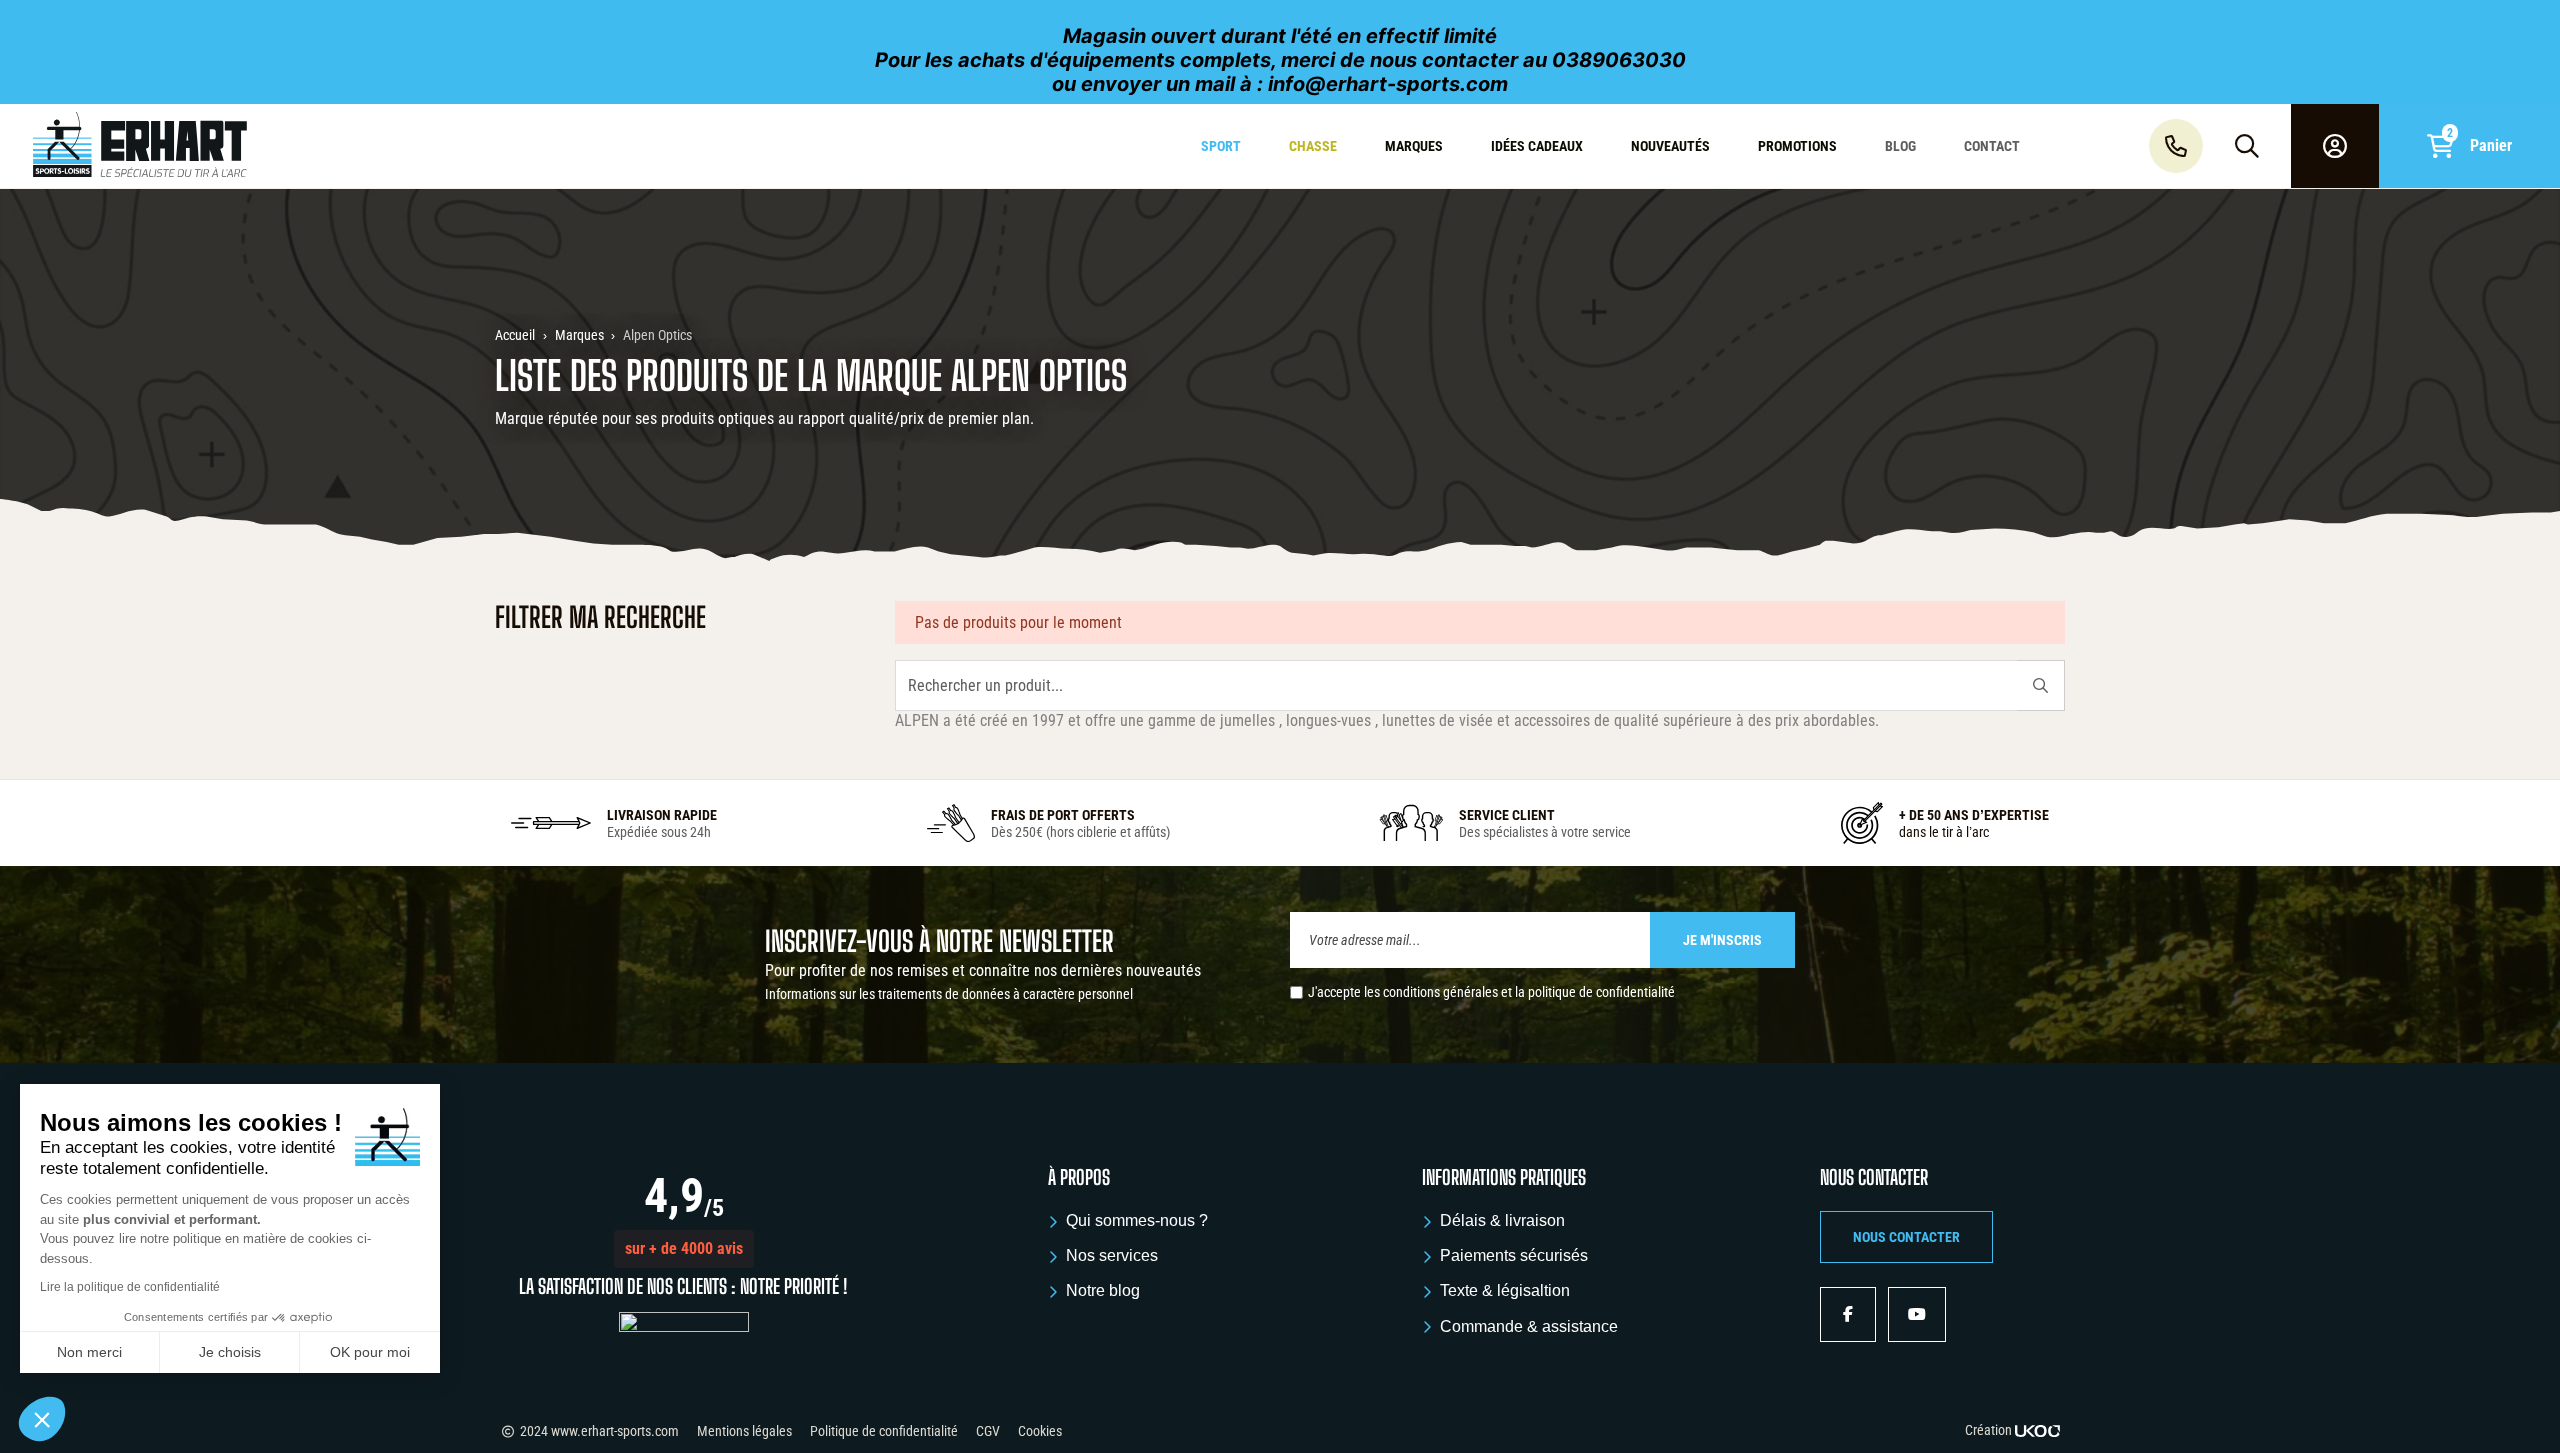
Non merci (89, 1352)
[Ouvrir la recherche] (2247, 146)
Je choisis (230, 1352)
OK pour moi (370, 1352)
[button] (684, 1249)
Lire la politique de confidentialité (130, 1287)
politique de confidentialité (1601, 992)
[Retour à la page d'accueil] (217, 146)
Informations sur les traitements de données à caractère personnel (949, 994)
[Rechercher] (2041, 686)
